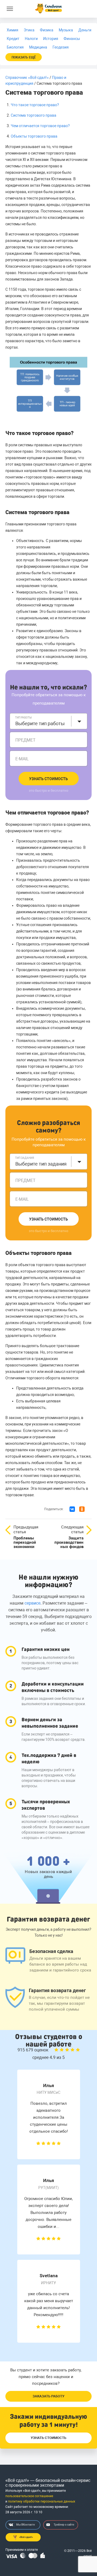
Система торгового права (34, 115)
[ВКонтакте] (72, 1509)
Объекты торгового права (34, 136)
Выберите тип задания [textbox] (41, 1164)
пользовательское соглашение (29, 2496)
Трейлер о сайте (64, 2525)
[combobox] (48, 721)
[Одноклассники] (82, 1509)
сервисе (32, 1603)
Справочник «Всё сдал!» (27, 78)
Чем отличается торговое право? (40, 126)
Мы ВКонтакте (25, 2525)
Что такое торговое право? (35, 105)
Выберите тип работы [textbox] (40, 723)
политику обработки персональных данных (42, 2501)
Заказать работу (48, 2396)
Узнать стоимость (48, 779)
